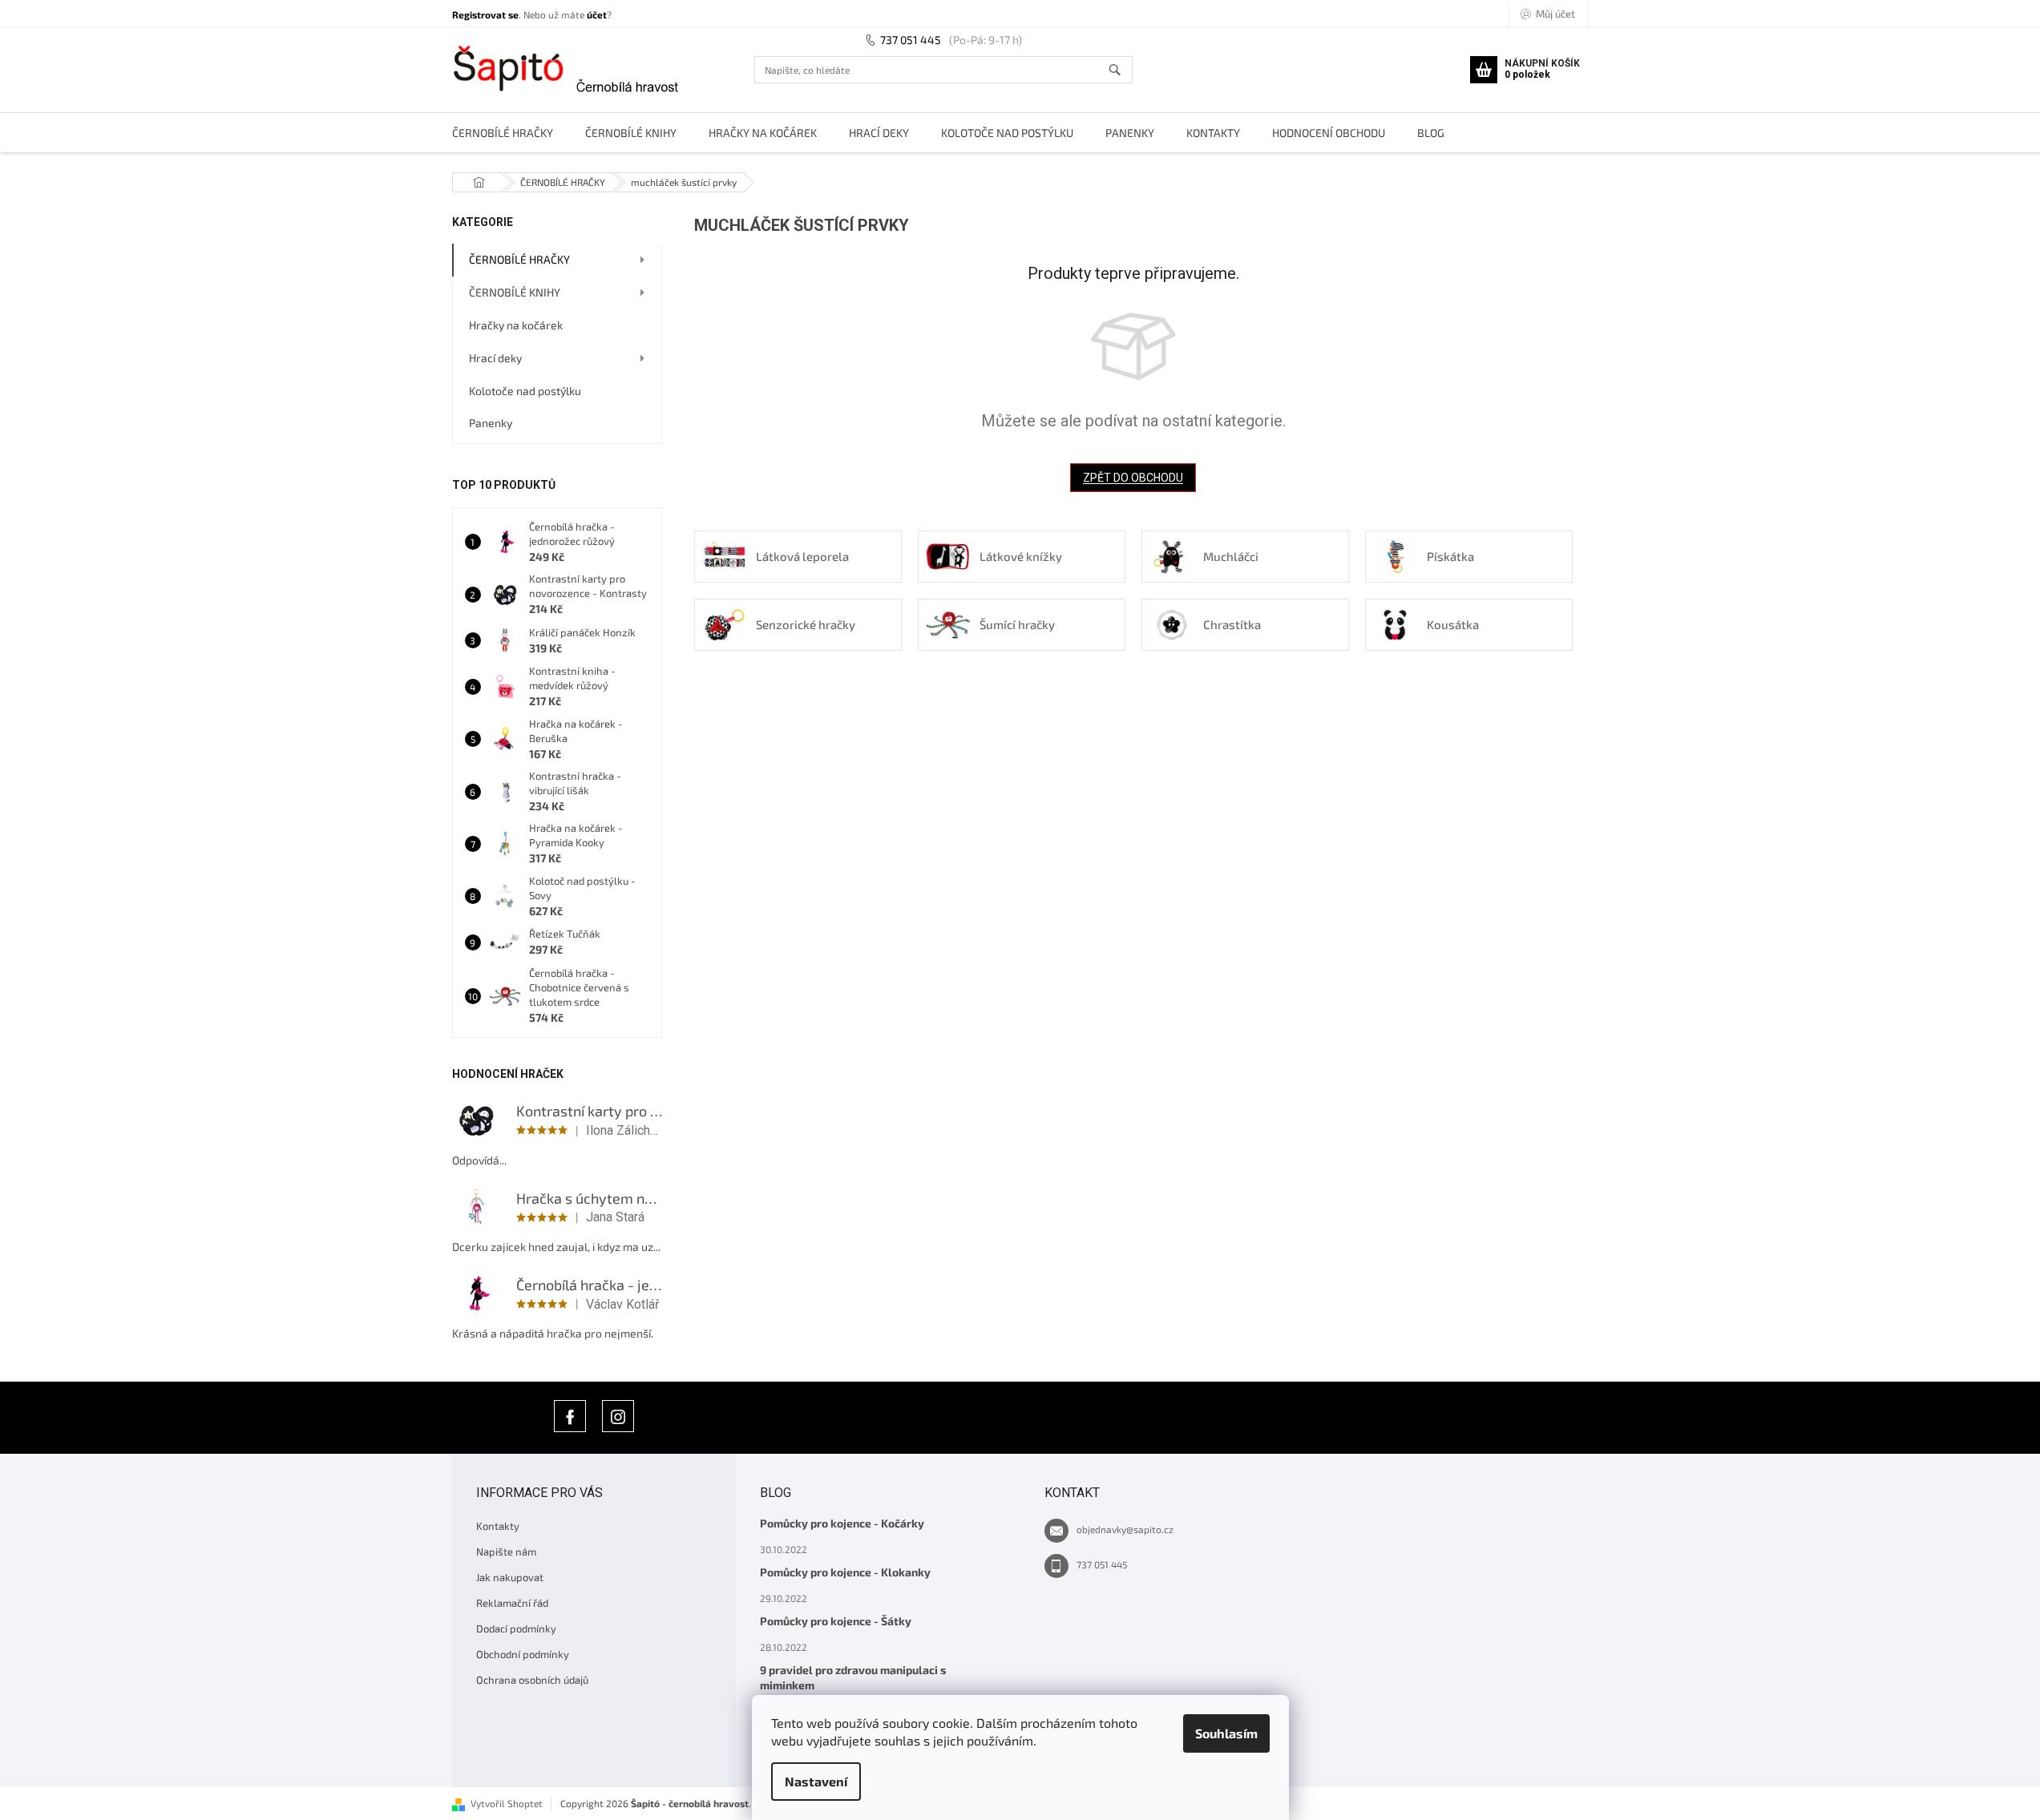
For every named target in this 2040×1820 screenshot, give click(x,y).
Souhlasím (1226, 1733)
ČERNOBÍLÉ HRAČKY (519, 259)
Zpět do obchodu (1133, 478)
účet (597, 14)
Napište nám (506, 1552)
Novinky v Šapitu (570, 1416)
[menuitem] (503, 133)
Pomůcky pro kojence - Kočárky (842, 1523)
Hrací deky (495, 358)
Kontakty (498, 1526)
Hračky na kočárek (516, 325)
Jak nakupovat (510, 1577)
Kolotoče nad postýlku (525, 391)
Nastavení (816, 1781)
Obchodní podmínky (523, 1654)
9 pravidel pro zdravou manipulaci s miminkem (853, 1677)
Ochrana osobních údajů (532, 1680)
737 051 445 (911, 40)
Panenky (491, 423)
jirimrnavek (618, 1416)
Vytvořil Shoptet (507, 1803)
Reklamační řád (512, 1603)
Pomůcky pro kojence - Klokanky (845, 1572)
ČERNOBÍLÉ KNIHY (515, 292)
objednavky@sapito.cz (1125, 1529)
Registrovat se (485, 14)
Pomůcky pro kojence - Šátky (836, 1621)
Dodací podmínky (516, 1628)
